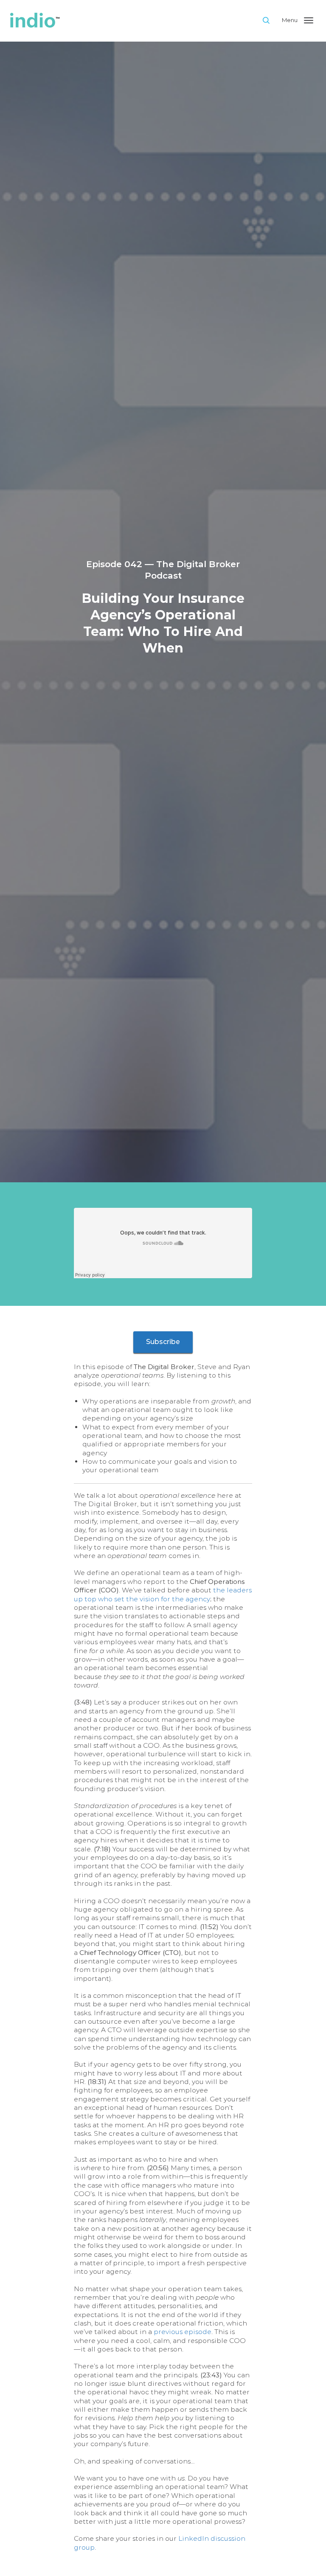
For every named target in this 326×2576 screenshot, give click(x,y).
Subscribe (163, 1342)
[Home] (132, 21)
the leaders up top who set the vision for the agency (163, 1594)
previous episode (183, 2332)
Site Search (271, 20)
